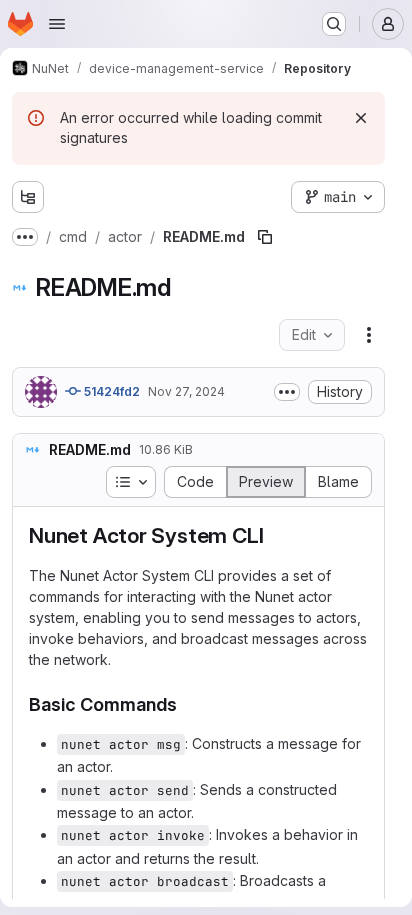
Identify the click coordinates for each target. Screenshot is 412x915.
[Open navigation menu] (57, 24)
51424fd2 (110, 391)
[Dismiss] (361, 118)
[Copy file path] (265, 237)
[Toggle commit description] (287, 392)
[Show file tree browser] (28, 197)
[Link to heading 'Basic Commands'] (187, 704)
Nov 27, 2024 (186, 391)
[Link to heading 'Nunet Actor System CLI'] (274, 535)
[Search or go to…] (334, 24)
